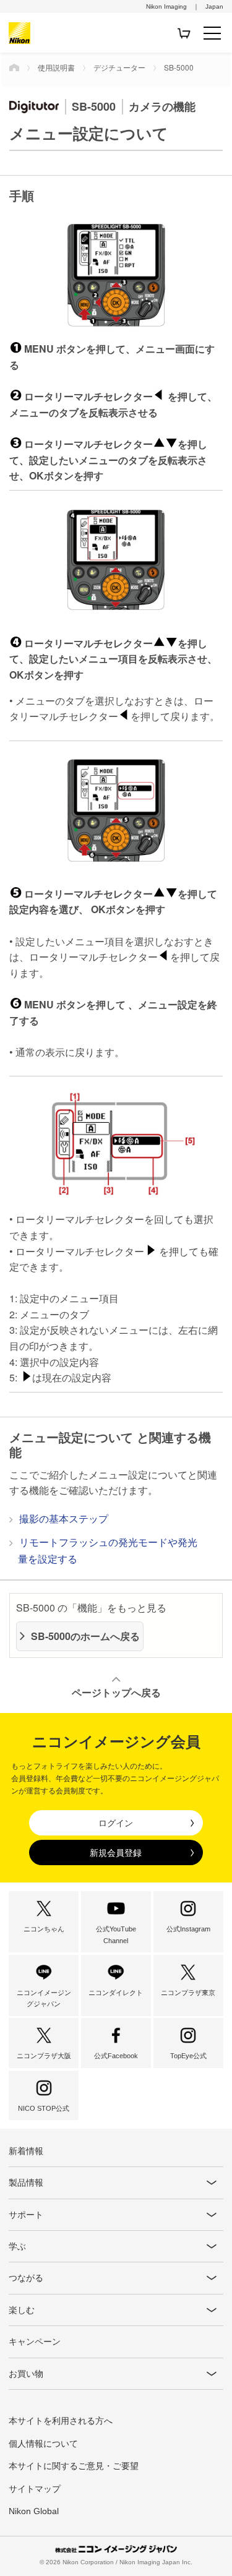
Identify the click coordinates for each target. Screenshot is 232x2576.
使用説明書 (56, 67)
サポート (26, 2215)
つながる (26, 2278)
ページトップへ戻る (116, 1692)
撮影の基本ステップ (64, 1518)
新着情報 (26, 2151)
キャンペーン (35, 2342)
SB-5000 (179, 67)
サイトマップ (35, 2489)
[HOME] (14, 67)
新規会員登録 (116, 1853)
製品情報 (26, 2183)
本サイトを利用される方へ (61, 2421)
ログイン (116, 1823)
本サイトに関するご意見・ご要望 (74, 2466)
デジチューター (119, 67)
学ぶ (17, 2246)
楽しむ (22, 2310)
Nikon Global (34, 2511)
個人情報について (43, 2444)
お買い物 (26, 2374)
